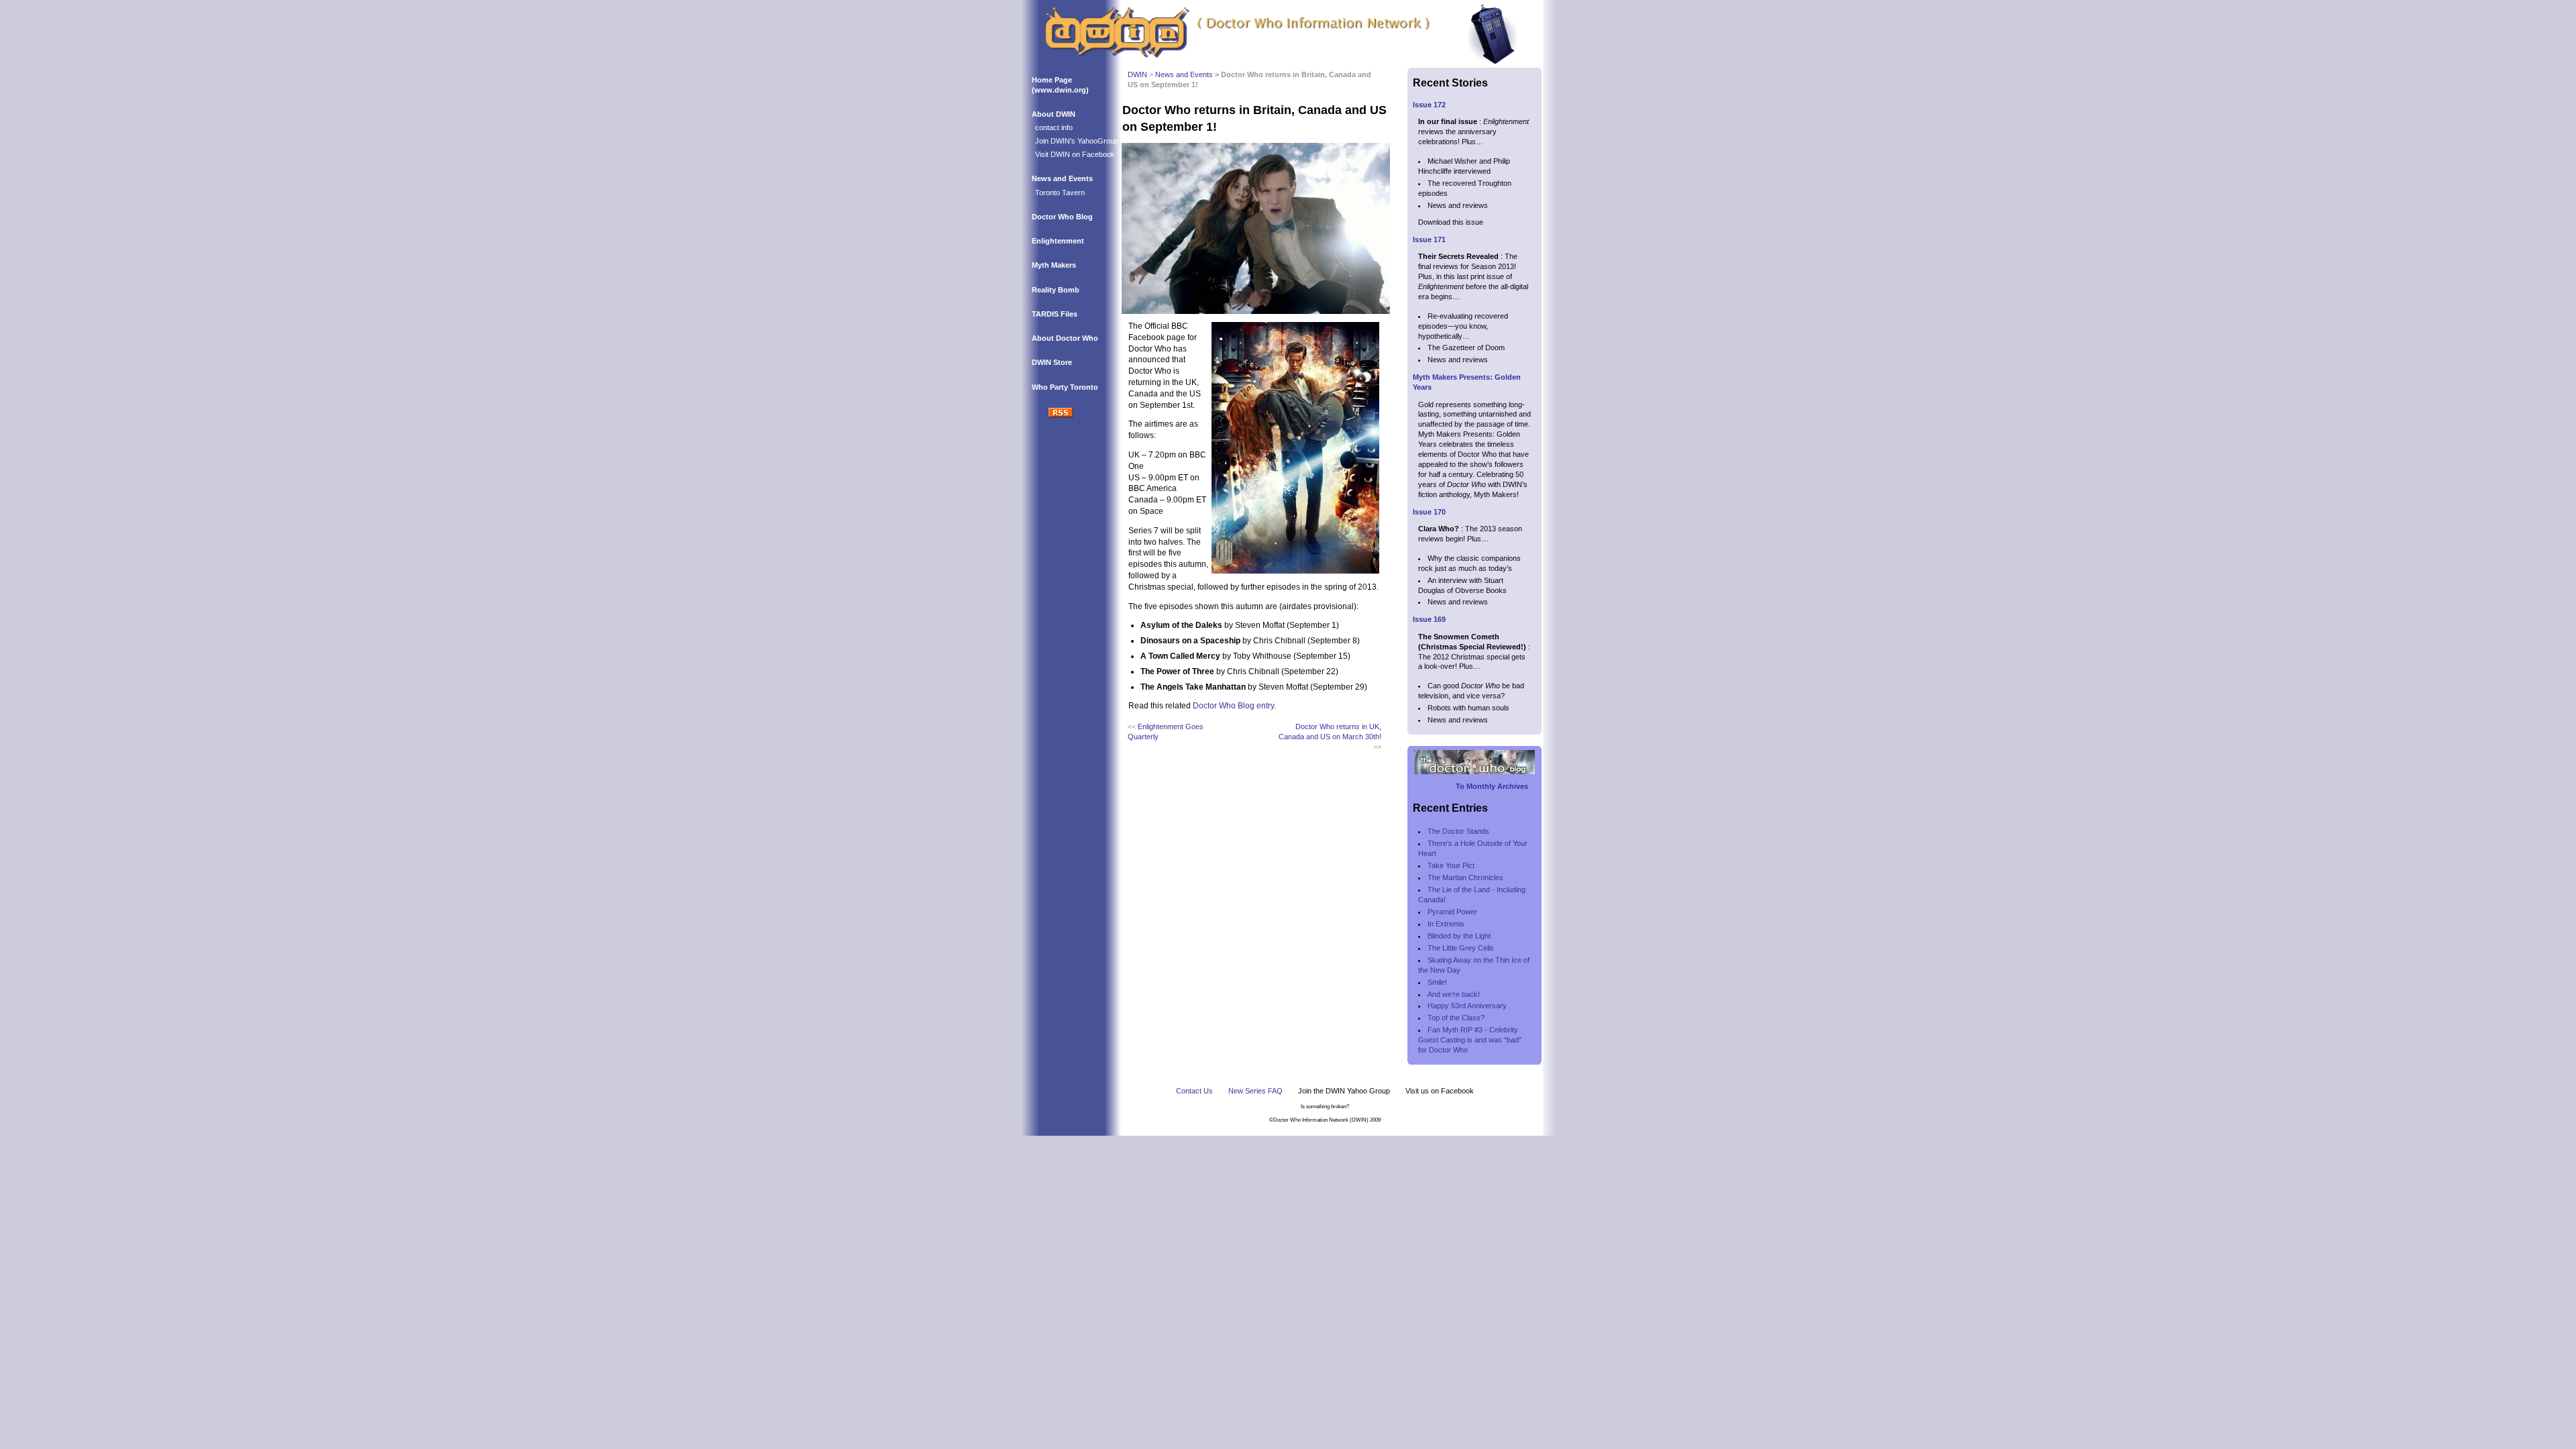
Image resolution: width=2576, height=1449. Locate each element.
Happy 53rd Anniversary (1467, 1006)
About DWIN (1054, 114)
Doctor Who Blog (1062, 217)
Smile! (1437, 982)
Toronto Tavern (1060, 193)
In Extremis (1446, 924)
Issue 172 (1429, 105)
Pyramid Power (1452, 912)
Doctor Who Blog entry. (1234, 706)
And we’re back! (1454, 994)
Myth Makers (1054, 265)
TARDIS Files (1055, 314)
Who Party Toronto (1065, 387)
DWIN (1137, 74)
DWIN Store (1052, 362)
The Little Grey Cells (1461, 948)
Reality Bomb (1056, 290)
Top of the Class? (1456, 1018)
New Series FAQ (1255, 1091)
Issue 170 (1429, 512)
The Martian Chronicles (1465, 877)
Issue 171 (1429, 239)
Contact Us (1194, 1091)
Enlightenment (1058, 241)
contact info (1054, 127)
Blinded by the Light (1459, 936)
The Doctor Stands (1458, 831)
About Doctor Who (1065, 338)
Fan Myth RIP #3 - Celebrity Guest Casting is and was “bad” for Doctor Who (1471, 1040)
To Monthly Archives (1492, 786)
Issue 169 (1429, 619)
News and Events (1062, 178)
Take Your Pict (1451, 865)
